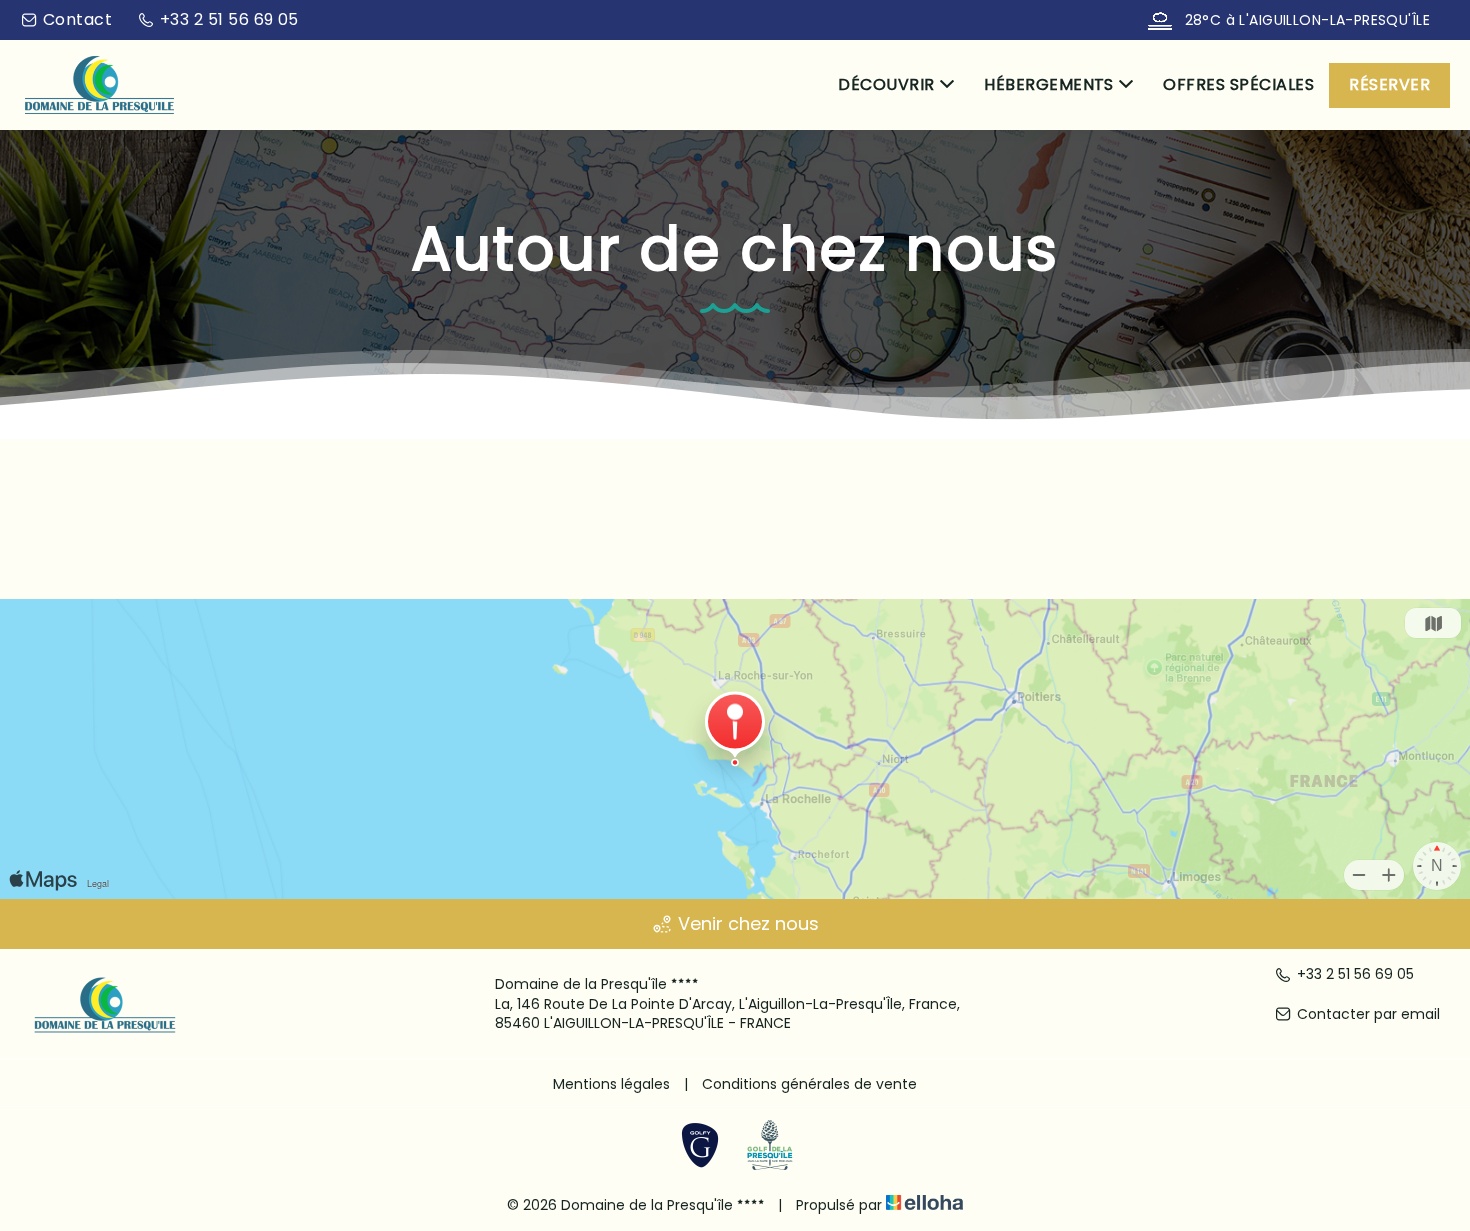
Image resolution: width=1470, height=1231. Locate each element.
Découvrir (886, 84)
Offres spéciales (1238, 84)
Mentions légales (611, 1084)
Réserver (1389, 84)
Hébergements (1049, 84)
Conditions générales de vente (809, 1084)
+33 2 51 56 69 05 (1355, 974)
